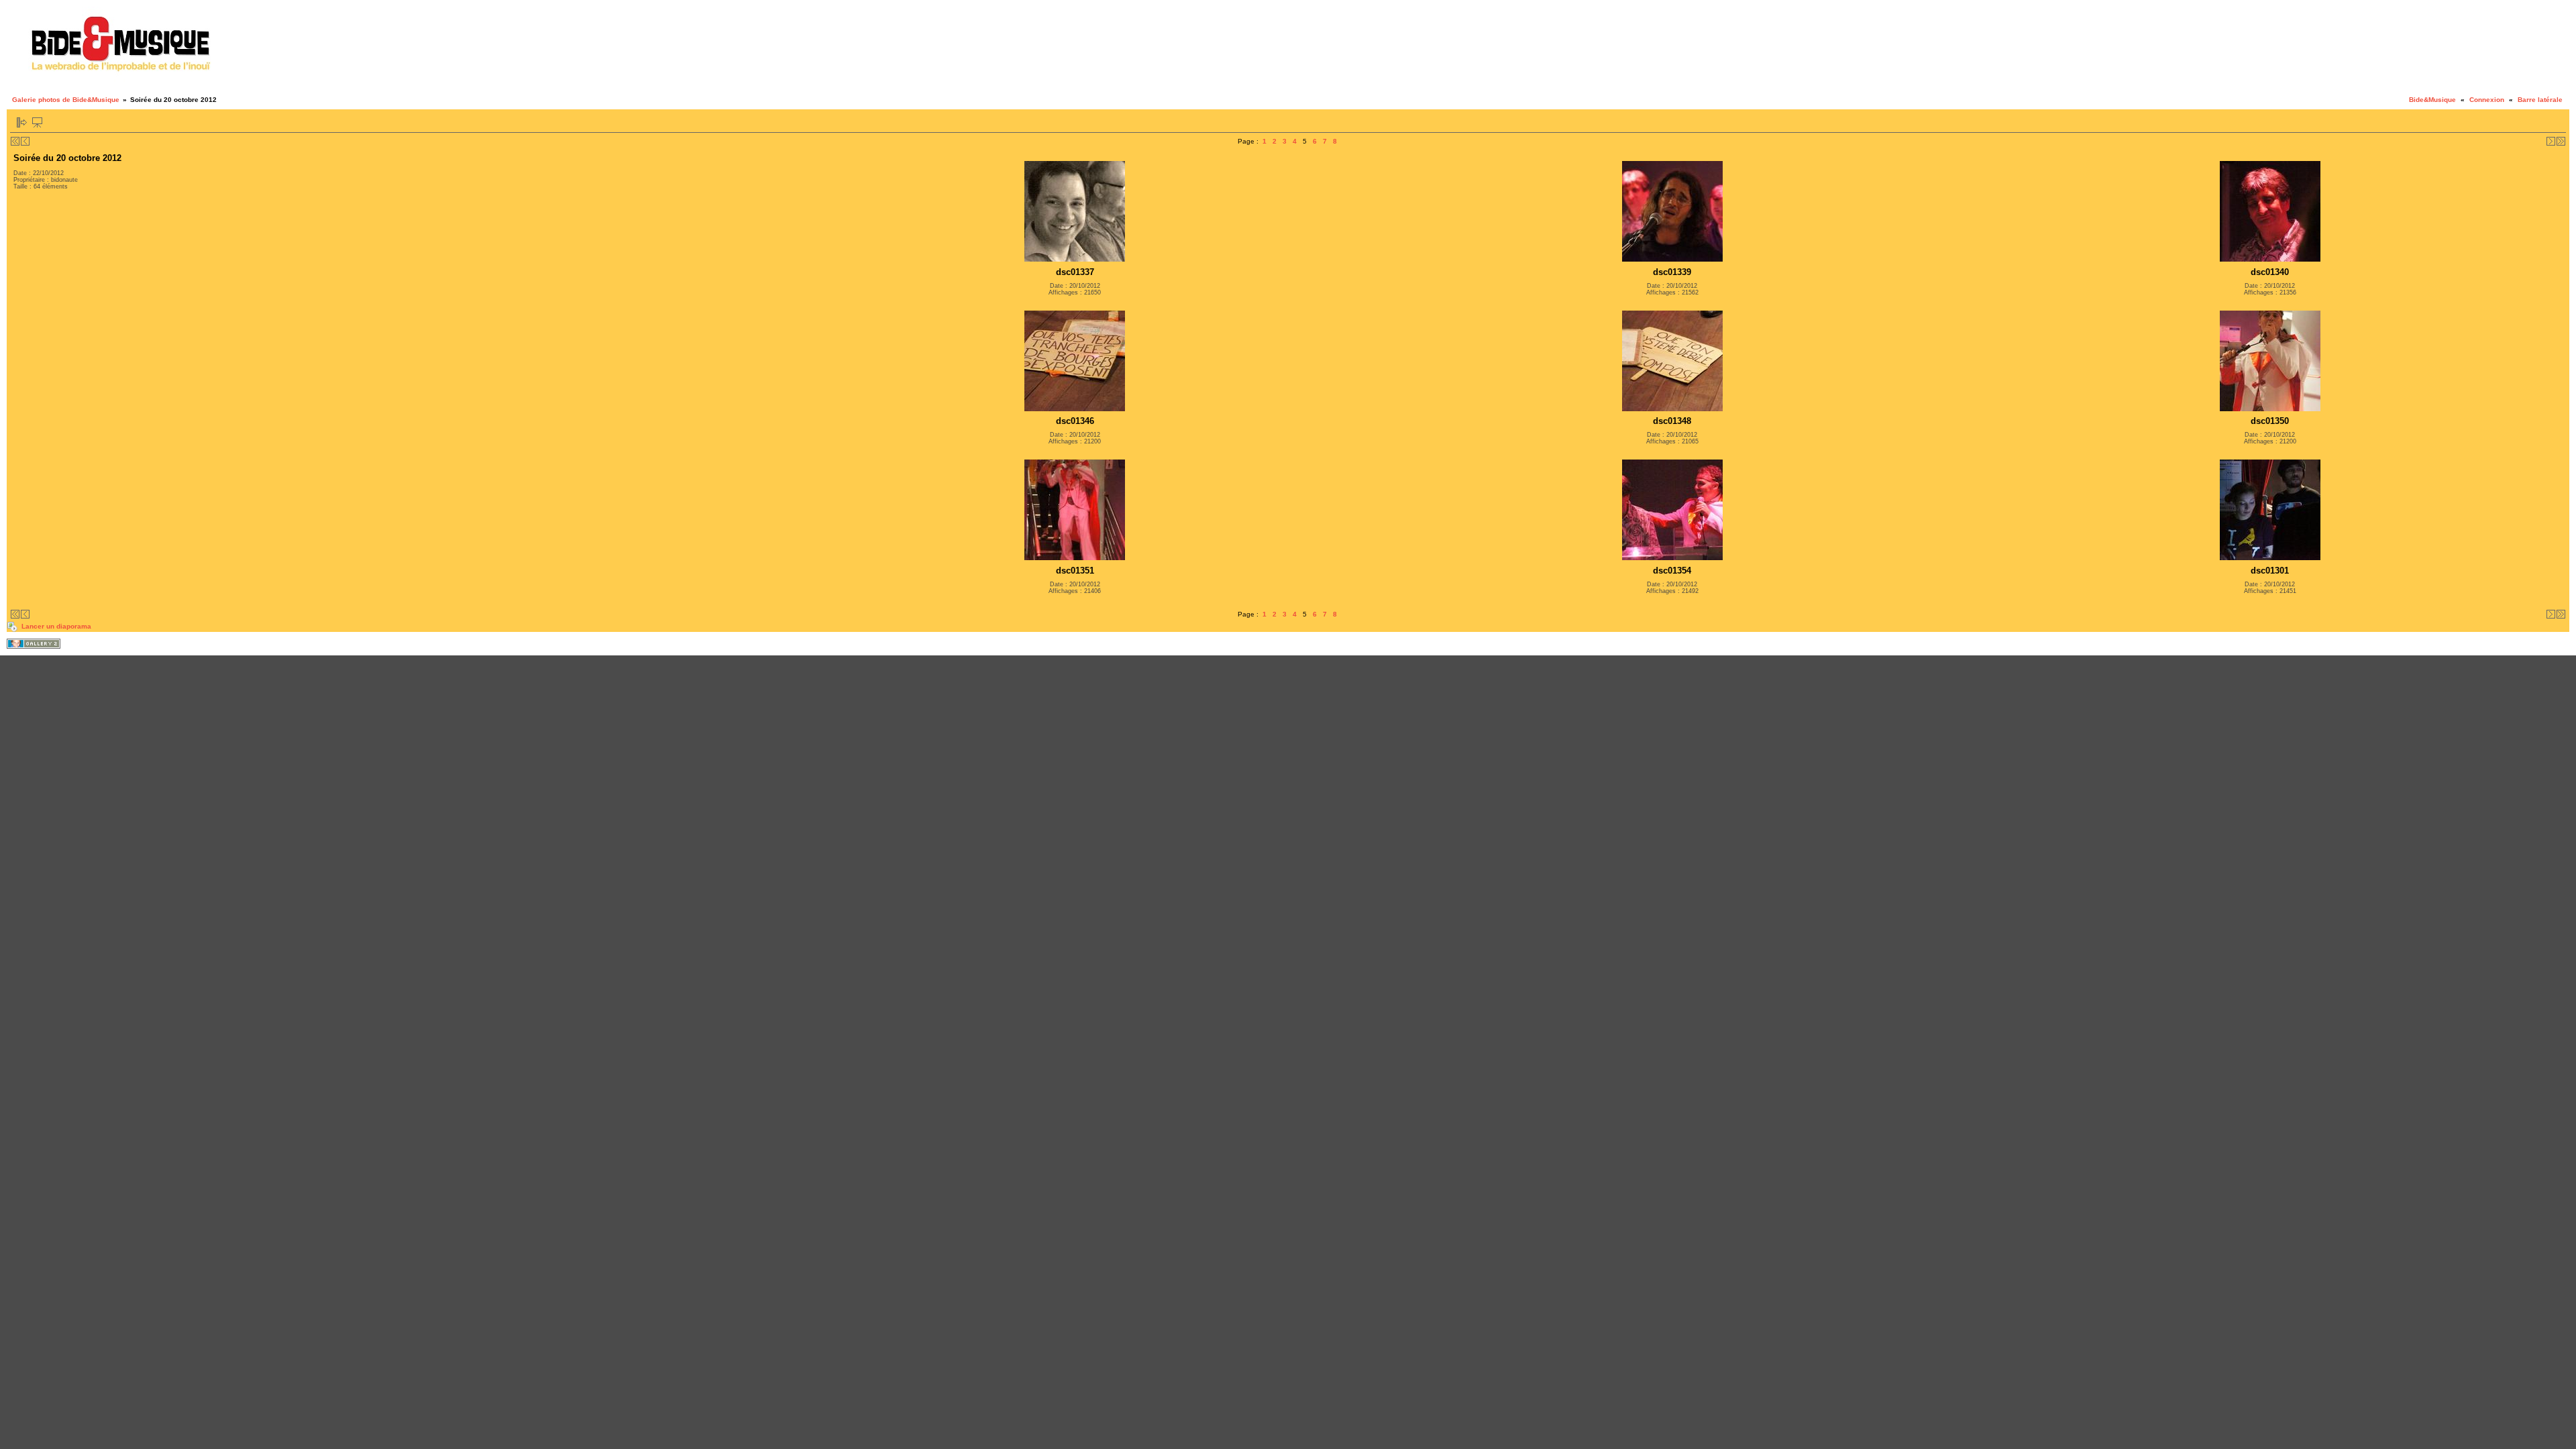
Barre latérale (2540, 100)
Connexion (2487, 100)
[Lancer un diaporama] (37, 122)
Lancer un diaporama (56, 626)
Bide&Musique (2432, 100)
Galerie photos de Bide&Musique (66, 100)
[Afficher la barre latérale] (22, 122)
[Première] (15, 141)
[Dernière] (2561, 141)
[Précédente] (25, 141)
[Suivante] (2551, 141)
